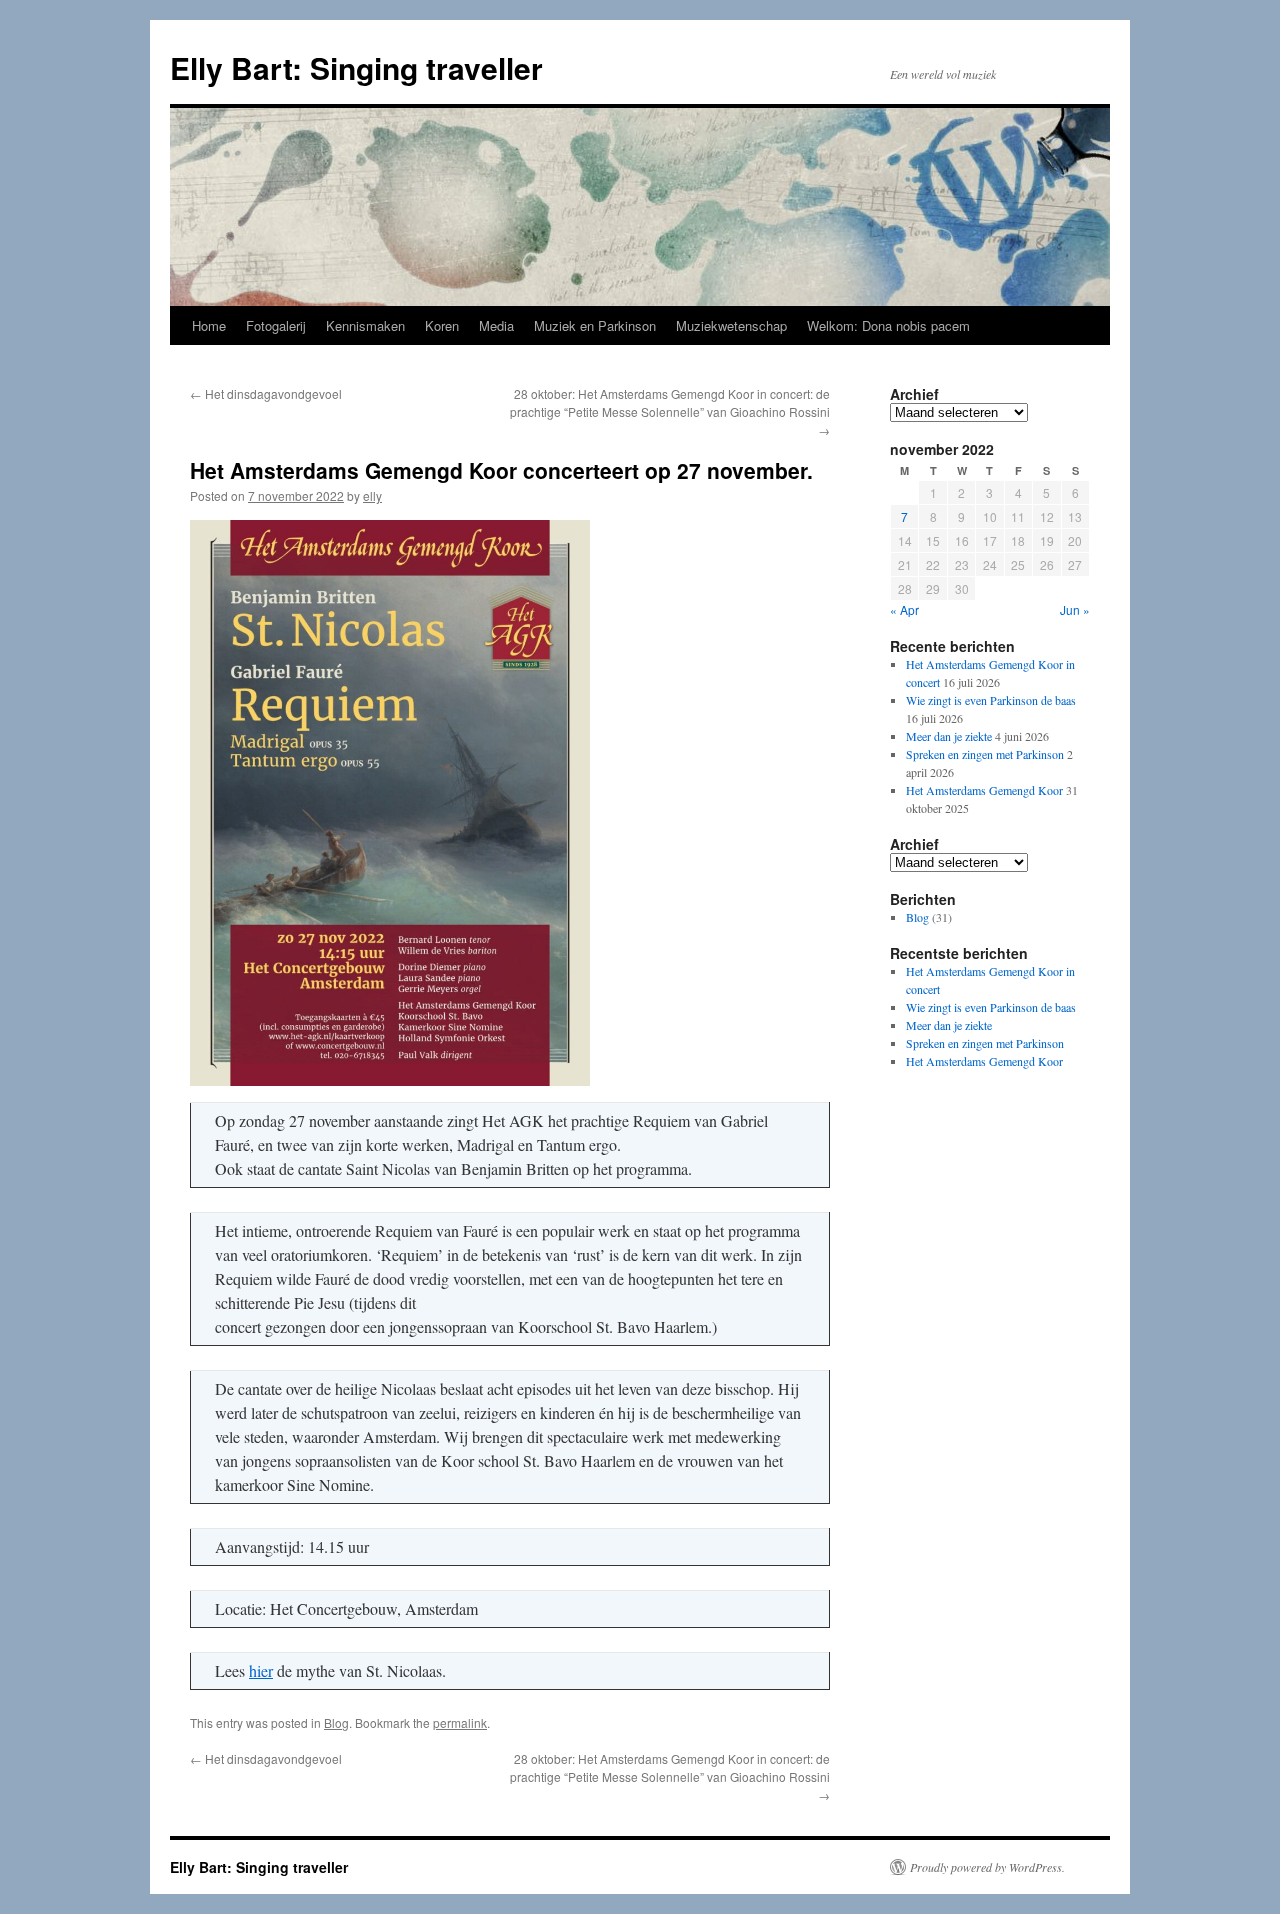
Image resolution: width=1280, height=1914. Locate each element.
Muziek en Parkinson (595, 325)
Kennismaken (365, 325)
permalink (460, 1722)
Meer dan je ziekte (949, 736)
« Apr (904, 609)
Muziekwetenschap (731, 325)
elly (372, 495)
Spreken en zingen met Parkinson (985, 754)
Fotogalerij (276, 325)
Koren (442, 325)
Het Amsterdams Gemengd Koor (984, 790)
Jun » (1075, 609)
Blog (336, 1722)
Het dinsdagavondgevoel (266, 393)
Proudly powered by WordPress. (987, 1867)
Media (496, 325)
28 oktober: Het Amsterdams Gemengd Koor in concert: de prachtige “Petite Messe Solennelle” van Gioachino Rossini (670, 411)
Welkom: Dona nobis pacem (888, 325)
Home (209, 325)
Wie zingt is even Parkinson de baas (991, 700)
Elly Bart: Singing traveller (356, 67)
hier (261, 1670)
